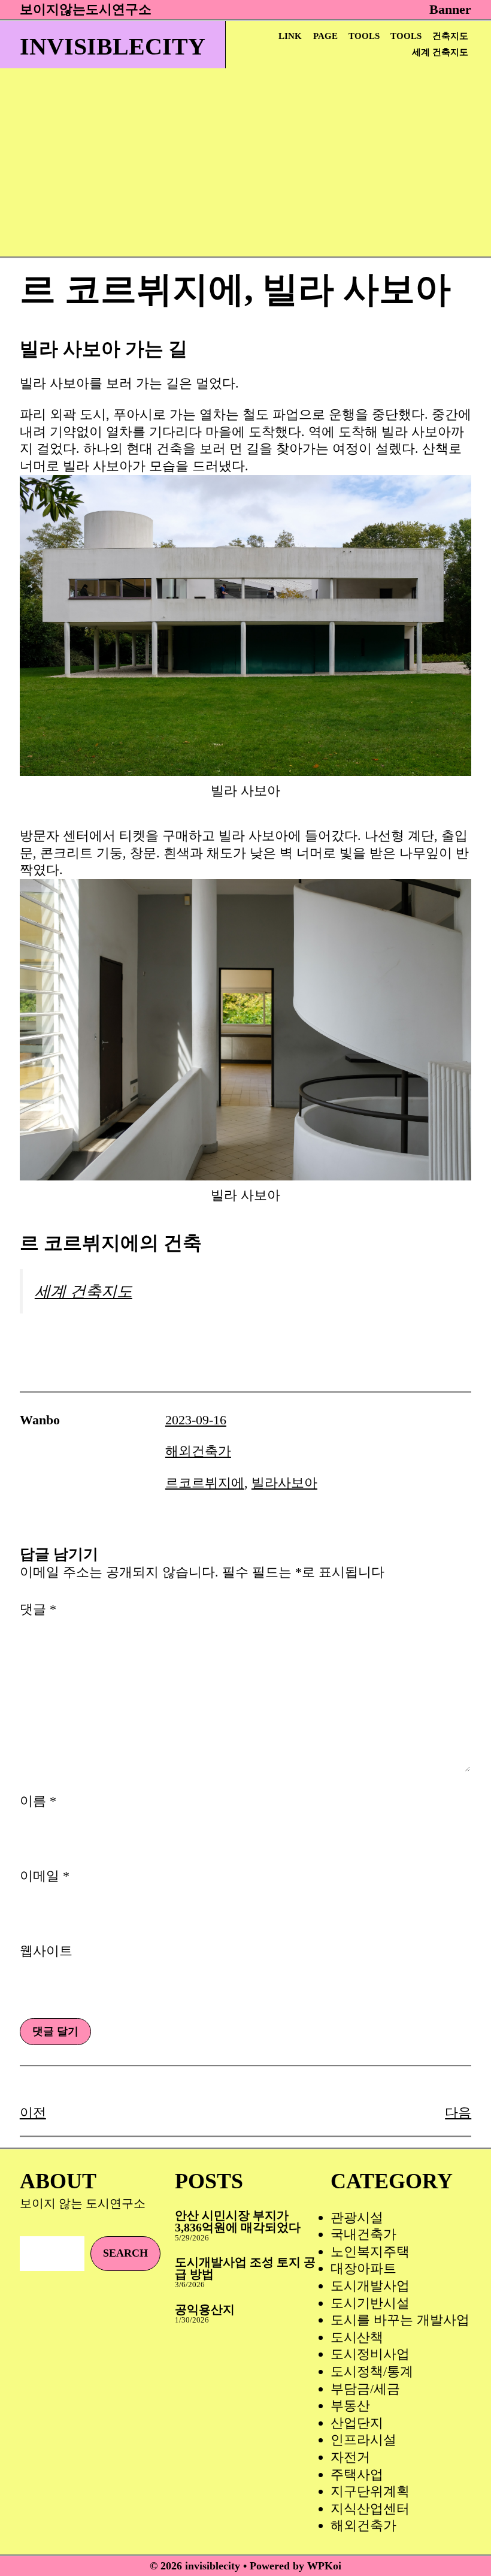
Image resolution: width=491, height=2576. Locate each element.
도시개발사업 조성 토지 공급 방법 (245, 2268)
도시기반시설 (370, 2303)
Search (125, 2253)
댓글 (38, 1609)
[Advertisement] (236, 167)
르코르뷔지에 (205, 1483)
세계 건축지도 (440, 52)
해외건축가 (198, 1451)
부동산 (350, 2406)
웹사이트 (46, 1951)
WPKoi (324, 2566)
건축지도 (450, 36)
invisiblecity (113, 46)
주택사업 (357, 2474)
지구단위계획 (370, 2491)
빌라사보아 (284, 1483)
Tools (364, 36)
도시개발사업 (370, 2286)
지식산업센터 (370, 2509)
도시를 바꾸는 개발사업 (400, 2320)
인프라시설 (363, 2440)
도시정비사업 (370, 2354)
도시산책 (357, 2337)
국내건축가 (363, 2234)
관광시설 (357, 2217)
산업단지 (357, 2423)
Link (290, 36)
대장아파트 (363, 2268)
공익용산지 (205, 2309)
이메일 (45, 1876)
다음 (458, 2113)
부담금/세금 (365, 2389)
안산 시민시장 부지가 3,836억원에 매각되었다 (238, 2221)
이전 (33, 2113)
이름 (38, 1801)
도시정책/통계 (372, 2371)
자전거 (350, 2457)
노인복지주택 (370, 2252)
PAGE (325, 36)
